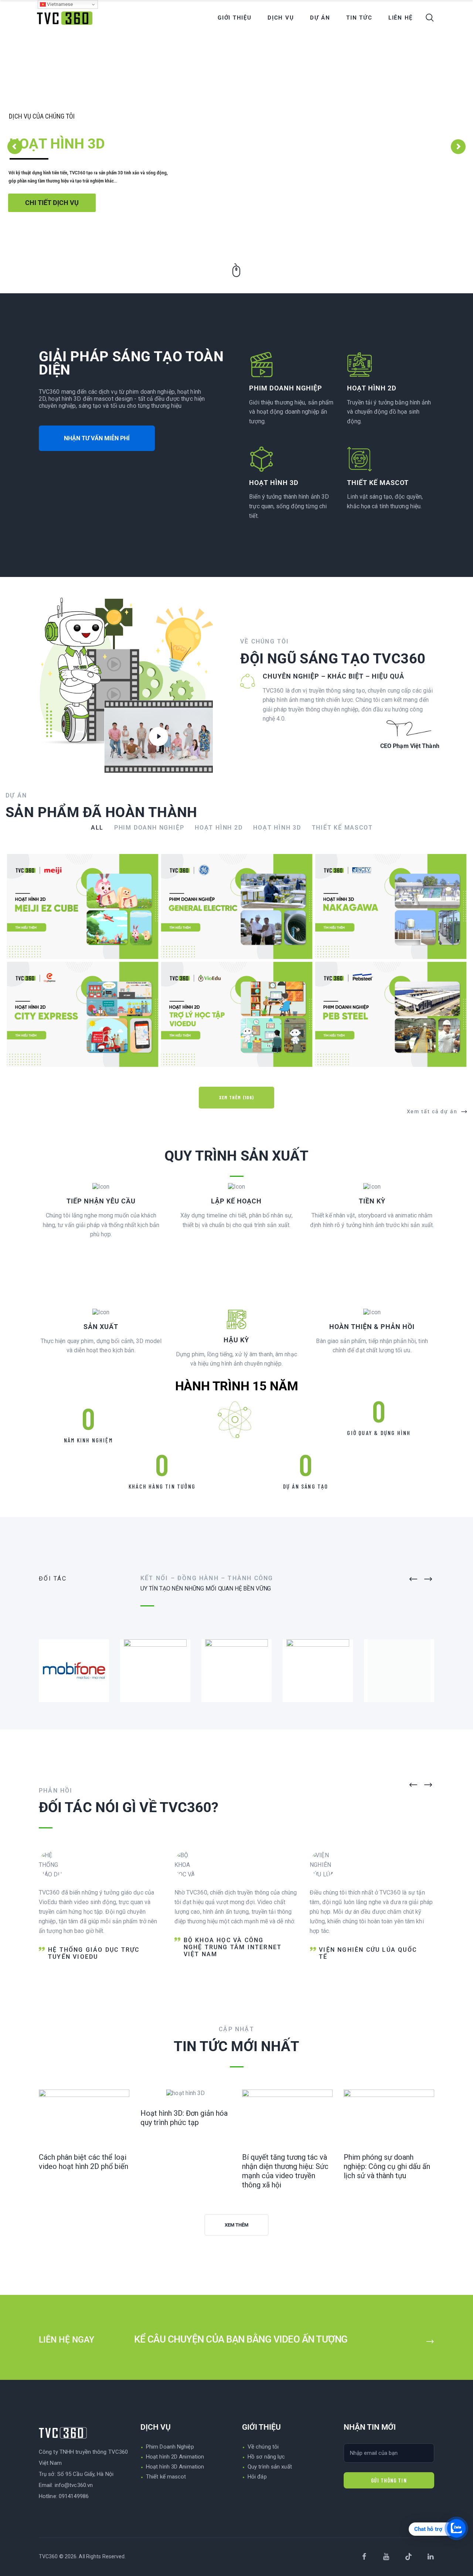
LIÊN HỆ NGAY (68, 2340)
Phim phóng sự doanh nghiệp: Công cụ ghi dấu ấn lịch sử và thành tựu (387, 2166)
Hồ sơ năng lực (266, 2457)
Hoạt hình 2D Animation (175, 2457)
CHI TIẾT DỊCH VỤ (52, 203)
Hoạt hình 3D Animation (175, 2467)
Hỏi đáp (257, 2477)
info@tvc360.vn (74, 2485)
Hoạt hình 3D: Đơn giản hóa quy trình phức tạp (184, 2118)
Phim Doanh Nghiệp (170, 2447)
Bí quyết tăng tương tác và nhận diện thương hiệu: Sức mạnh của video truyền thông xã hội (285, 2171)
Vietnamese (59, 4)
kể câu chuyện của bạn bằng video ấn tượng (241, 2339)
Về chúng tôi (263, 2447)
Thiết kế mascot (166, 2477)
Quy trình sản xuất (270, 2467)
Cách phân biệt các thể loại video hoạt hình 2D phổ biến (84, 2162)
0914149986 (74, 2496)
